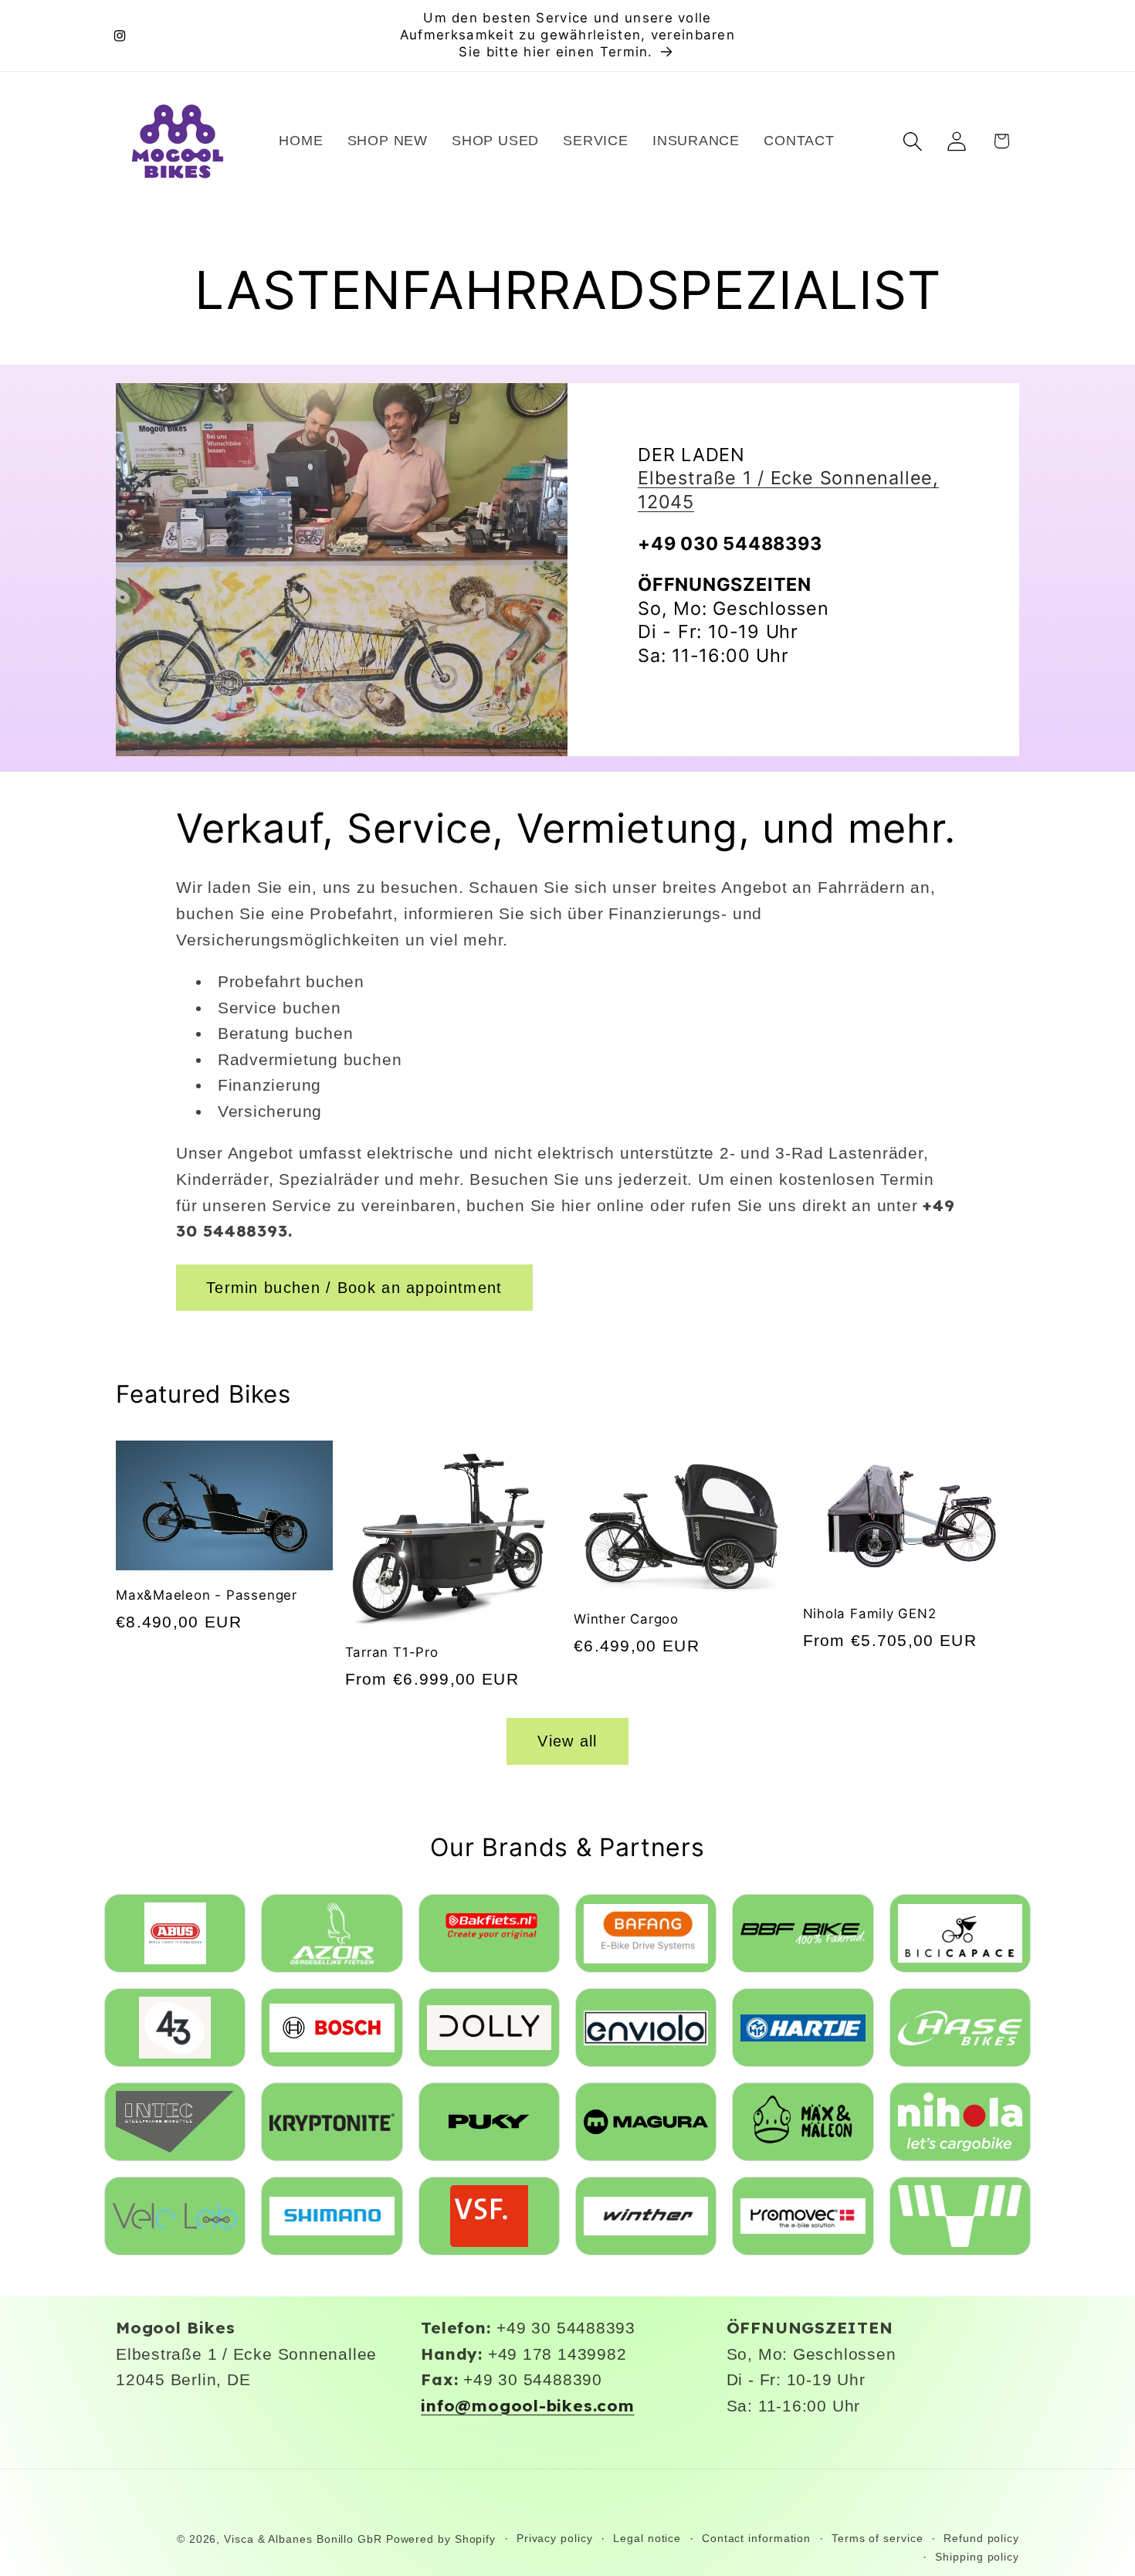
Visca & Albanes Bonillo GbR (303, 2539)
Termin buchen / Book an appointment (354, 1288)
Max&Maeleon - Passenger (207, 1595)
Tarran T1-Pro (392, 1652)
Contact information (756, 2538)
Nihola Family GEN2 (870, 1614)
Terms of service (878, 2538)
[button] (913, 141)
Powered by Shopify (441, 2539)
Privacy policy (555, 2538)
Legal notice (647, 2538)
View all (567, 1741)
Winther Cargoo (626, 1619)
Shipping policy (977, 2557)
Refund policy (981, 2538)
